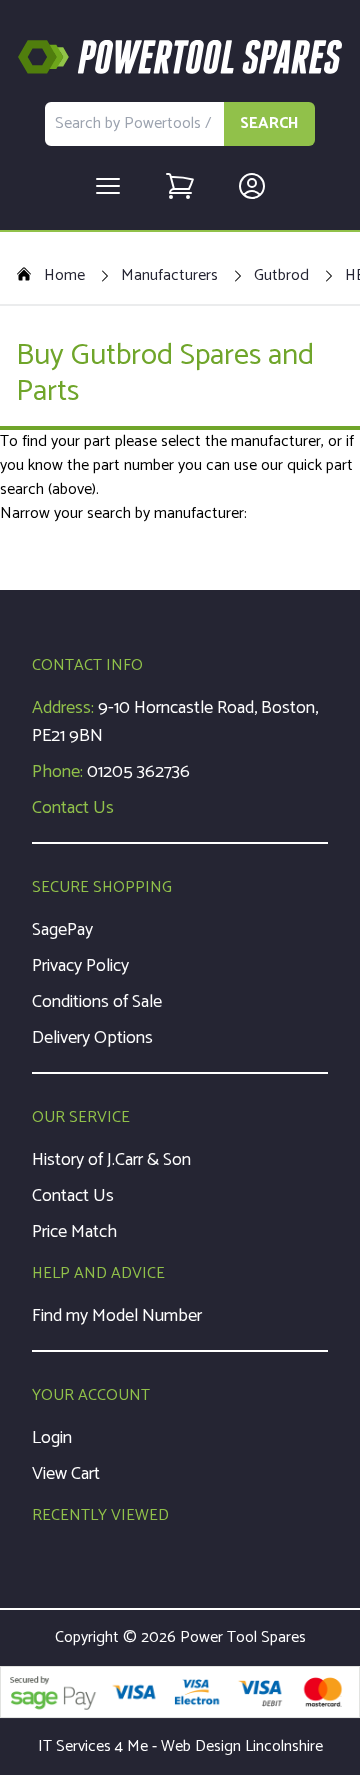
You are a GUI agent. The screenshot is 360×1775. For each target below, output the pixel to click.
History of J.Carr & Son (111, 1160)
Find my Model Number (117, 1316)
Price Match (74, 1232)
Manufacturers (169, 276)
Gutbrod (281, 276)
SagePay (62, 930)
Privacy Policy (80, 966)
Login (52, 1438)
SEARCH (269, 123)
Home (64, 276)
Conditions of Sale (97, 1002)
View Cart (66, 1474)
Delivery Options (92, 1038)
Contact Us (73, 808)
